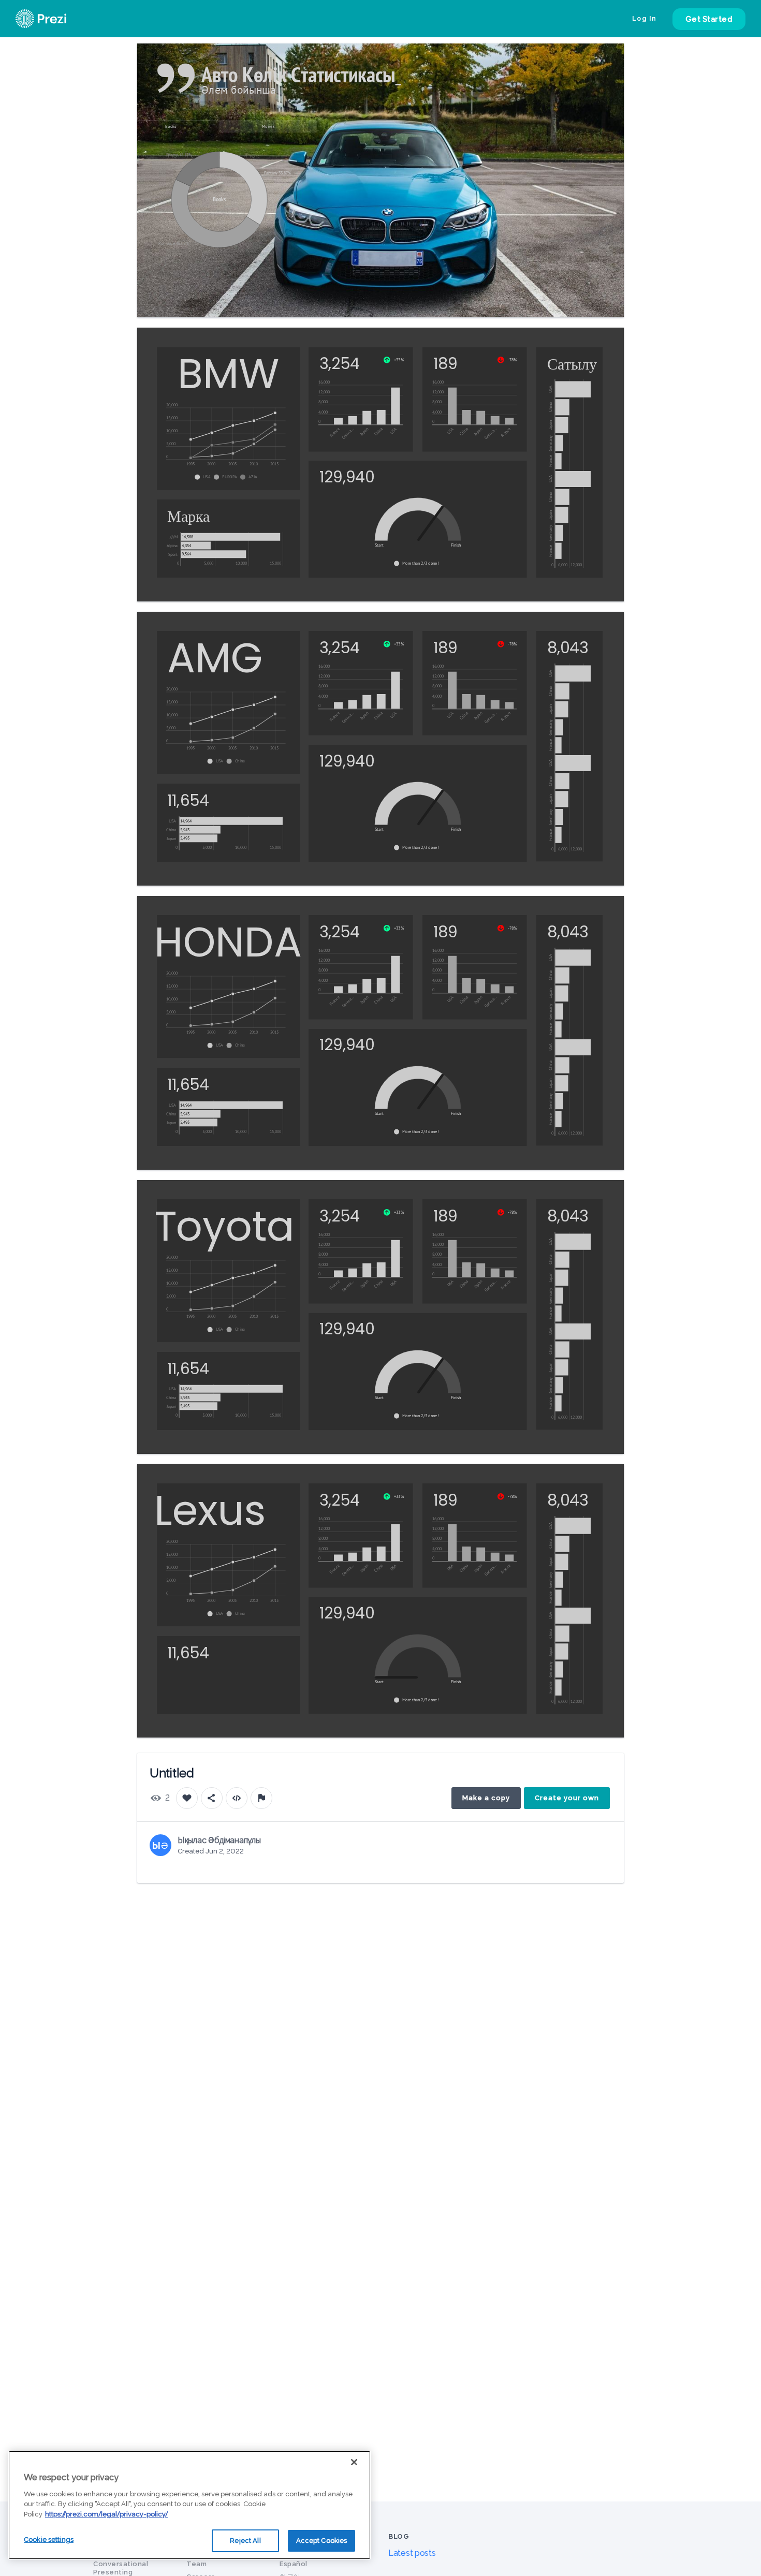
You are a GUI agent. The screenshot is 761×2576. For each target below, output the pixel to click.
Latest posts (412, 2553)
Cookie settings (49, 2540)
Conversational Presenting (121, 2568)
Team (196, 2564)
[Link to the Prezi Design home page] (54, 19)
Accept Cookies (322, 2541)
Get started (709, 19)
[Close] (354, 2462)
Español (294, 2564)
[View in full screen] (608, 59)
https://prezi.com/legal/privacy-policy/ (106, 2514)
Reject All (245, 2541)
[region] (189, 2505)
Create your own (567, 1798)
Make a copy (486, 1798)
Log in (645, 19)
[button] (205, 477)
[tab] (171, 127)
